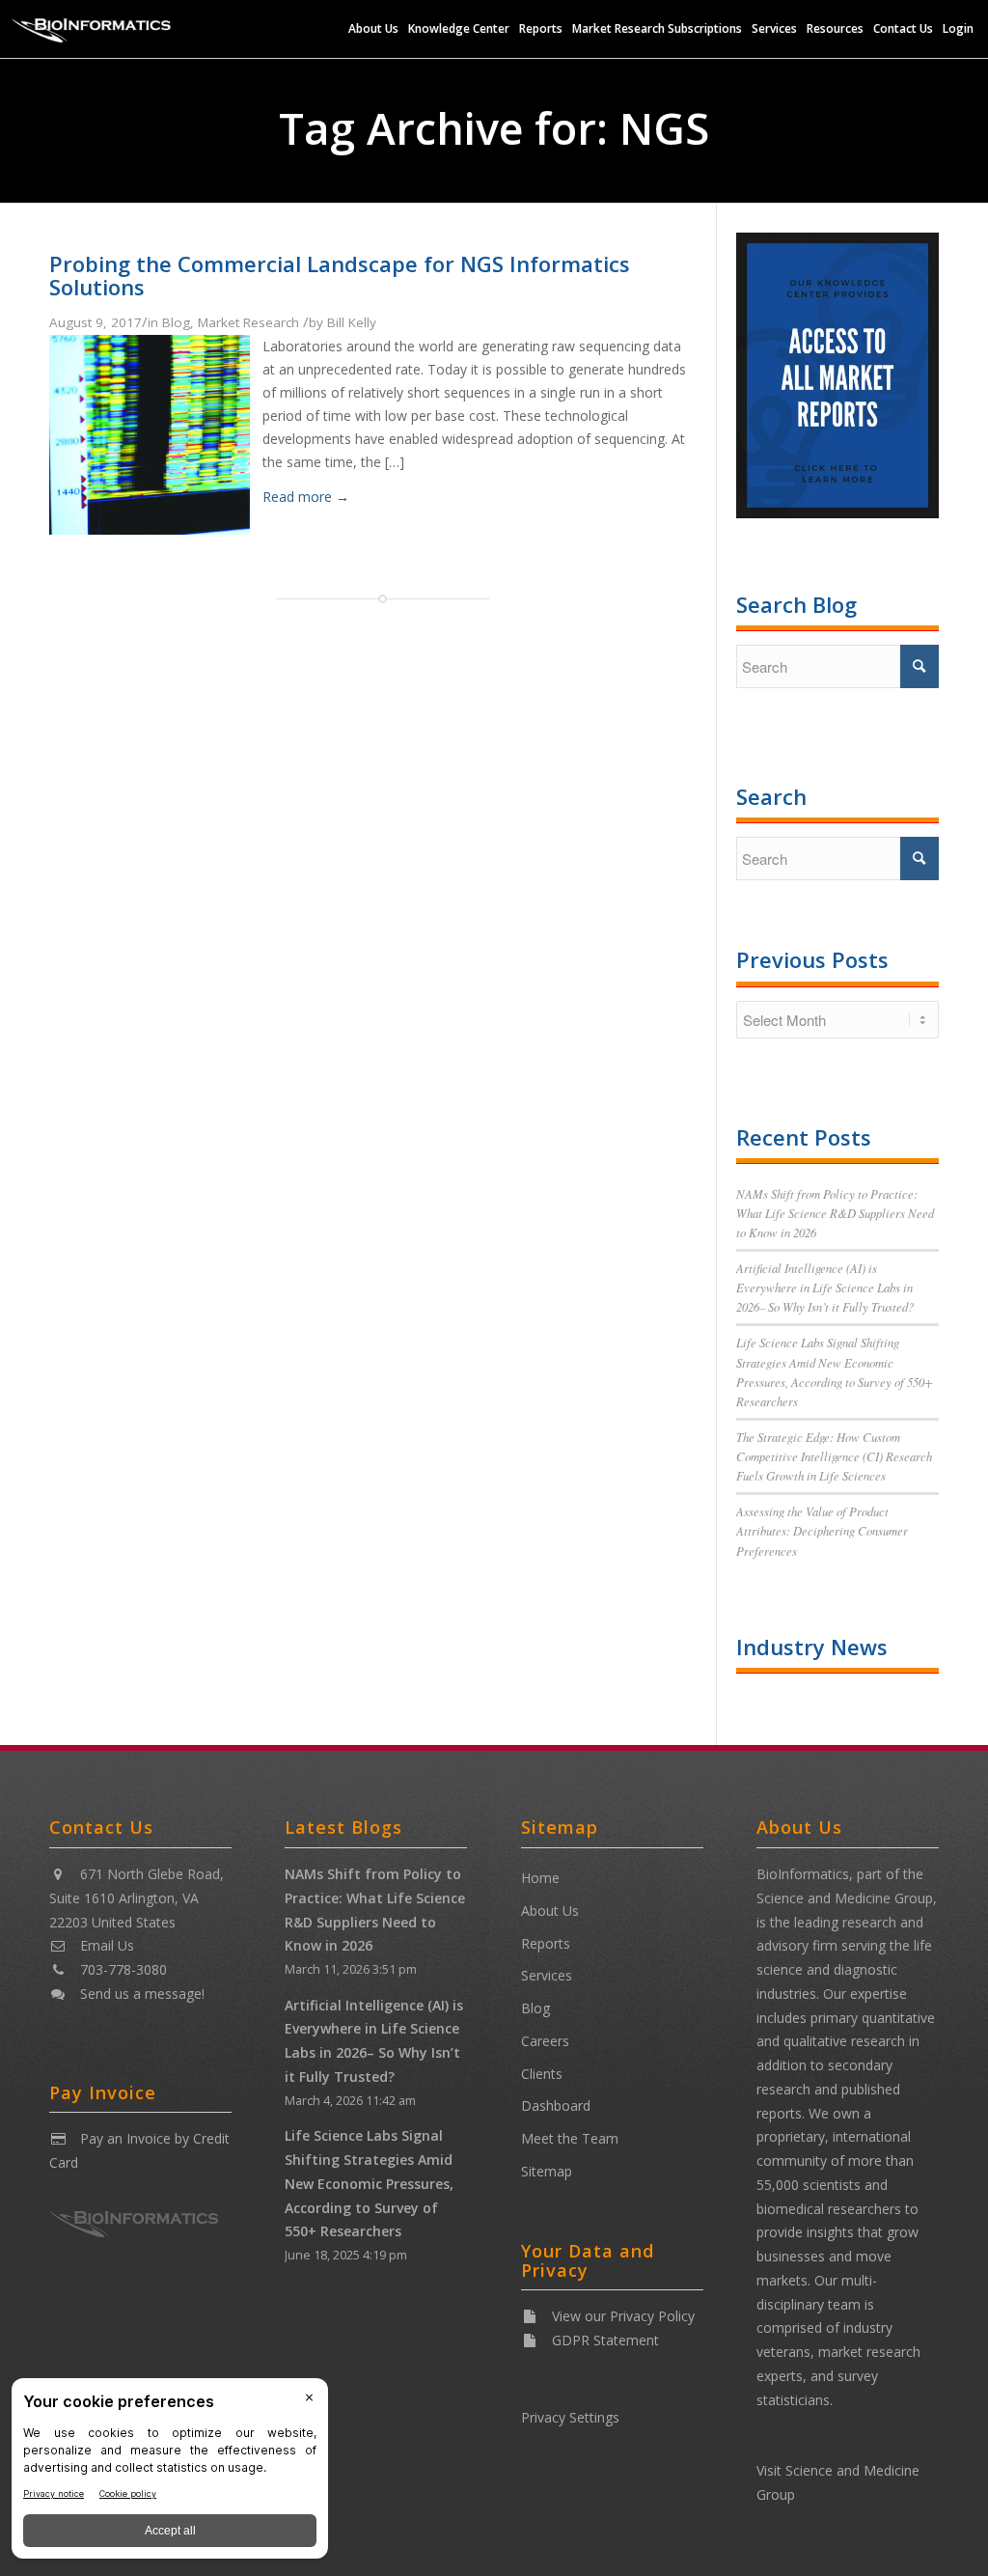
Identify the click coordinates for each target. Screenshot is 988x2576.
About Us (550, 1911)
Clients (542, 2074)
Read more (306, 497)
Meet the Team (570, 2138)
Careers (545, 2041)
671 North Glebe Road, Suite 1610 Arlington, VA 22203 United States (137, 1898)
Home (540, 1878)
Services (547, 1975)
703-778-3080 (123, 1969)
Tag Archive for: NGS (494, 128)
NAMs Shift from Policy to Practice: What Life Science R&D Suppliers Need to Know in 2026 (835, 1213)
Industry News (812, 1647)
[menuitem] (373, 29)
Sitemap (547, 2171)
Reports (546, 1943)
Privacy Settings (570, 2417)
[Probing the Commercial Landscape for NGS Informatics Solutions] (149, 529)
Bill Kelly (352, 322)
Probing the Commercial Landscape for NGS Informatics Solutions (340, 275)
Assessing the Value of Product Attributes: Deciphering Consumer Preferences (822, 1530)
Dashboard (556, 2105)
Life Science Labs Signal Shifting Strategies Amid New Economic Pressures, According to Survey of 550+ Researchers (369, 2183)
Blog (176, 322)
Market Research (248, 322)
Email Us (107, 1945)
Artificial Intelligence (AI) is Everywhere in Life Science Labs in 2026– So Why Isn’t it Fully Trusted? (825, 1287)
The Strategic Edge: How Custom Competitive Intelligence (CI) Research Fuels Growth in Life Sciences (834, 1456)
